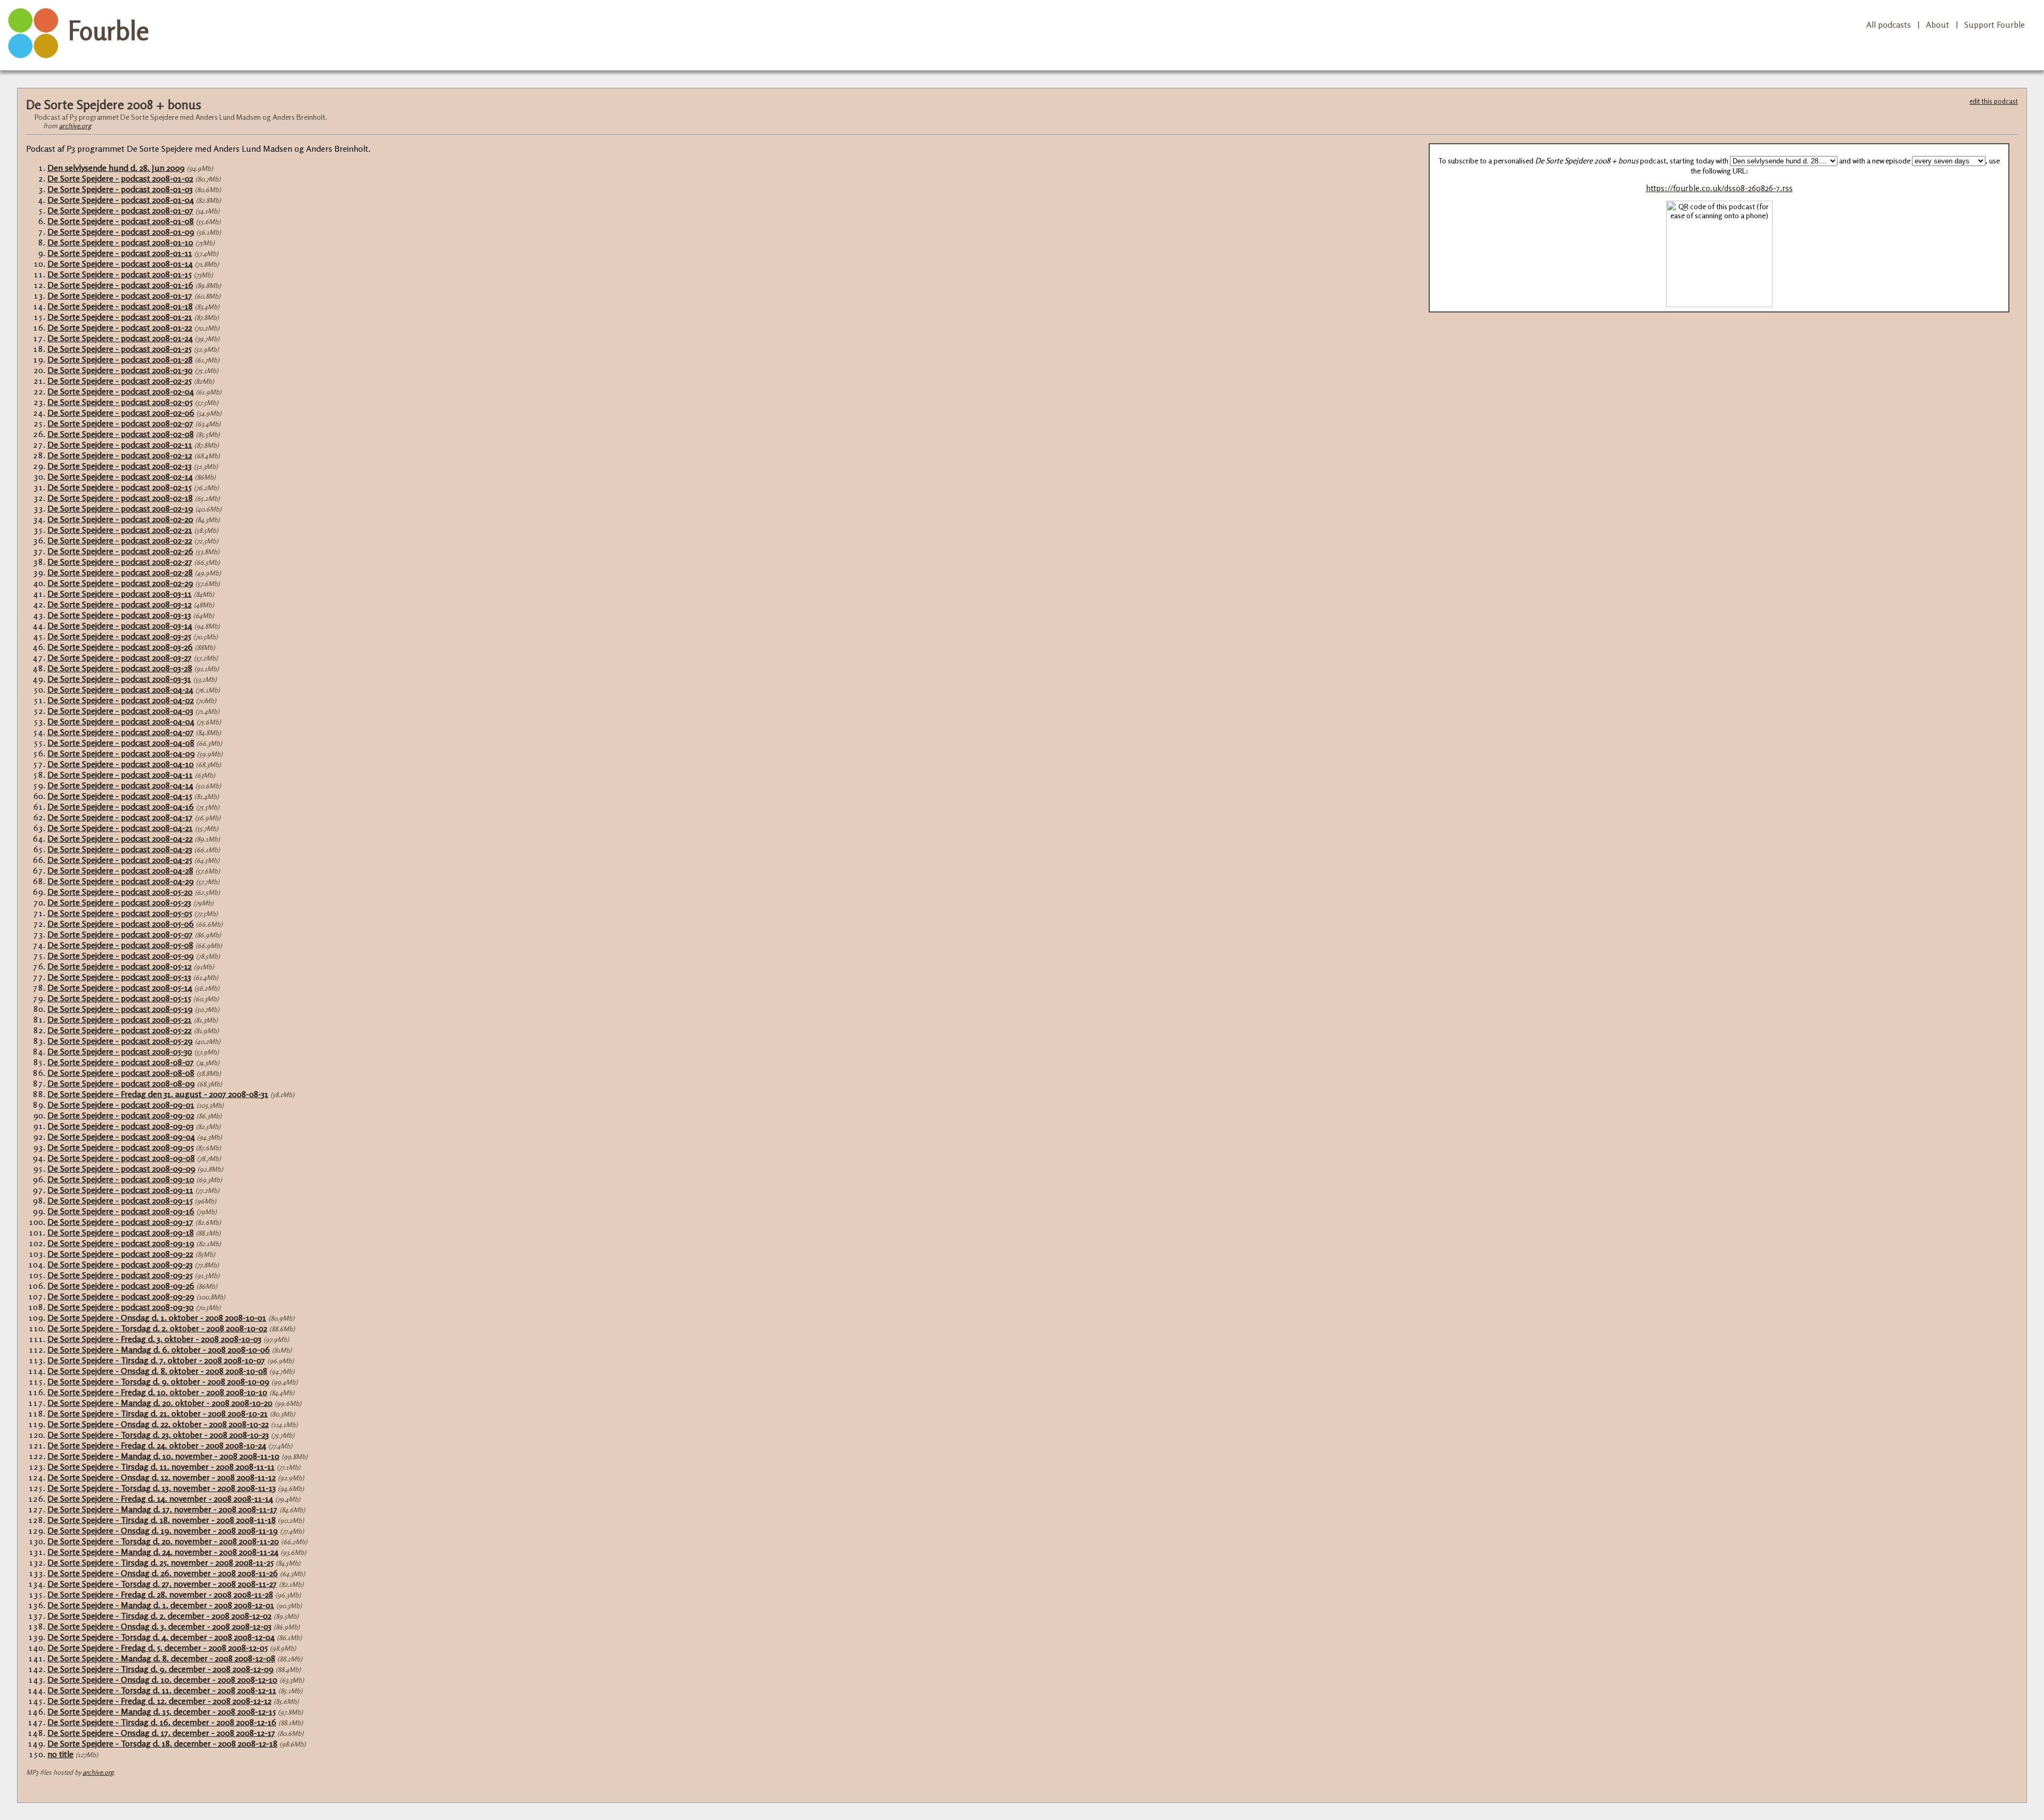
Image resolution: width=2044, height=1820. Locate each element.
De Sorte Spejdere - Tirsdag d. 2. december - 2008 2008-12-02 (159, 1616)
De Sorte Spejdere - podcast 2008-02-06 (121, 413)
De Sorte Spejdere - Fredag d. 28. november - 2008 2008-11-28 (160, 1594)
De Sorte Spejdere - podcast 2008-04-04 (121, 721)
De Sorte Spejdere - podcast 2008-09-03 (121, 1126)
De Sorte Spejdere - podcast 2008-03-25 (119, 636)
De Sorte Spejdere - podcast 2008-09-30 (121, 1307)
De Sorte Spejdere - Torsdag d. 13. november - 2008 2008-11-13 (162, 1488)
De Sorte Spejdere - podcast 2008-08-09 (121, 1083)
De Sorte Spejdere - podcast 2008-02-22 (120, 540)
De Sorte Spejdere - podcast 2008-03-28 (120, 668)
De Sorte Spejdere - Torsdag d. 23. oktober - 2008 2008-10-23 (158, 1435)
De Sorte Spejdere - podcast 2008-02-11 (120, 444)
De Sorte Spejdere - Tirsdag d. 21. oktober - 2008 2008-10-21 (158, 1413)
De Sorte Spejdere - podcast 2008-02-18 (120, 498)
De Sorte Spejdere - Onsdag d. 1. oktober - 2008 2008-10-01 (157, 1317)
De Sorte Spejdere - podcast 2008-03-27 (119, 657)
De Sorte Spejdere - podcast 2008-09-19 (121, 1243)
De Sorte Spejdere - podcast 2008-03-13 (119, 615)
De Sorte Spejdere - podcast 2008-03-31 (119, 679)
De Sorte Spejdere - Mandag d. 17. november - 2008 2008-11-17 (162, 1509)
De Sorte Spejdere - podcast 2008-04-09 (121, 753)
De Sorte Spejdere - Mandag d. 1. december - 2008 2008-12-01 (161, 1605)
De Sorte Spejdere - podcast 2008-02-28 (120, 572)
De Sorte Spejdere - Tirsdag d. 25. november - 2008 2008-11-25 (160, 1562)
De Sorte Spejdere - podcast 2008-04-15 (120, 796)
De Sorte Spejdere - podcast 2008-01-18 (120, 306)
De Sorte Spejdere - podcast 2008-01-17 (120, 295)
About (1938, 24)
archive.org (75, 126)
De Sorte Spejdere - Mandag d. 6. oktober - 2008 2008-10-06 (159, 1349)
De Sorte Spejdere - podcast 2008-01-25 (119, 349)
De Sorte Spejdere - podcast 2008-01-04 (121, 200)
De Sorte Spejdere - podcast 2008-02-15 (119, 487)
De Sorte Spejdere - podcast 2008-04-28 (120, 870)
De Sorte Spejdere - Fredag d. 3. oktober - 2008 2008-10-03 (154, 1339)
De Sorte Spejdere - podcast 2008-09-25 (120, 1275)
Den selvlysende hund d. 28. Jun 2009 (116, 168)
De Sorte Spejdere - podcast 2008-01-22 (120, 327)
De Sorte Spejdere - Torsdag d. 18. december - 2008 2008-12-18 (162, 1743)
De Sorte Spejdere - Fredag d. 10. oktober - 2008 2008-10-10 (157, 1392)
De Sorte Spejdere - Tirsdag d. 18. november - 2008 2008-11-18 (162, 1520)
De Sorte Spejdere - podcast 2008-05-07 (120, 934)
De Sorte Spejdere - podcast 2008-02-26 (120, 551)
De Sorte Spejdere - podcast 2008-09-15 (120, 1200)
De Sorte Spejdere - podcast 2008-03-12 (119, 604)
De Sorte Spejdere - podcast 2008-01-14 (120, 263)
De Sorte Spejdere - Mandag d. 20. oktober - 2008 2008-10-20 (160, 1403)
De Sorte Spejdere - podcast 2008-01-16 (120, 285)
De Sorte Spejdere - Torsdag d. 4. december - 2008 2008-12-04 (161, 1637)
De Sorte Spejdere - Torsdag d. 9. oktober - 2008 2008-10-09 (158, 1381)
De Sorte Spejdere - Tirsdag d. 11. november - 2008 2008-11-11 (161, 1467)
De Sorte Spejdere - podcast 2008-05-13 (119, 977)
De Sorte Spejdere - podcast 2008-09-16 (121, 1211)
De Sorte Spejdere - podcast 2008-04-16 (121, 806)
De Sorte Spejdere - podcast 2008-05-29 (120, 1041)
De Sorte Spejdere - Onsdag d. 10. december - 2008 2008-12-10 (162, 1679)
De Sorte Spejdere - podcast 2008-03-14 (120, 625)
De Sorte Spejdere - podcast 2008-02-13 (119, 466)
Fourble (109, 30)
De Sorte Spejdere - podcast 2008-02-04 (121, 391)
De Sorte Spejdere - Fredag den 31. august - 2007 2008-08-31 (158, 1094)
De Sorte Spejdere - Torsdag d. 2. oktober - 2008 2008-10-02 (157, 1328)
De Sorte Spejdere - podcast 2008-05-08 (120, 945)
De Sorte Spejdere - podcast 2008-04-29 (121, 881)
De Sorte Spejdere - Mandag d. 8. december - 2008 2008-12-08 (161, 1658)
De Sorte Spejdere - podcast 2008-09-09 (121, 1168)
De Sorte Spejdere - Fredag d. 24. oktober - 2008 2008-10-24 (157, 1445)
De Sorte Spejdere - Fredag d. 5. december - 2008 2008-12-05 (158, 1648)
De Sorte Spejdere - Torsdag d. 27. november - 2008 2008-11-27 (162, 1584)
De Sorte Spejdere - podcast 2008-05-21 (119, 1019)
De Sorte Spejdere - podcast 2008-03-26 (120, 647)
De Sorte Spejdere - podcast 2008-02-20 (120, 519)
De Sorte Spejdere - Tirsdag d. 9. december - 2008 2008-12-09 (160, 1669)
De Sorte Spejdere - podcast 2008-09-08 (121, 1158)
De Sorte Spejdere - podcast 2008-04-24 (120, 689)
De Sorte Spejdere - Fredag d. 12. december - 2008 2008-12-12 (159, 1701)
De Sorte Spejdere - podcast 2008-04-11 (120, 775)
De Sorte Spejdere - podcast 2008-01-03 (120, 189)
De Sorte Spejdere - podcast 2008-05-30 (120, 1051)
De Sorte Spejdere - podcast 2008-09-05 (121, 1147)
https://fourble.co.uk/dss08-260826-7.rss (1719, 188)
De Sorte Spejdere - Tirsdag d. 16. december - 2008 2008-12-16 (162, 1722)
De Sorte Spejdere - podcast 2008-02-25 (119, 381)
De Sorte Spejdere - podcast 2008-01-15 (119, 274)
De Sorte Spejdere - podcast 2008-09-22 (120, 1254)
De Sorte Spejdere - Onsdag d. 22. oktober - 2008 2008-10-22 (158, 1424)
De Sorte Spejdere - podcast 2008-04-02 (121, 700)
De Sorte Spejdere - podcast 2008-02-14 (120, 476)
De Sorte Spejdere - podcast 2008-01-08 (121, 221)
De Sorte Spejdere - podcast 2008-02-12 (120, 455)
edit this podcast (1994, 101)
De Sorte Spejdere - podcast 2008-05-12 (119, 966)
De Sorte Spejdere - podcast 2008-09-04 (121, 1137)
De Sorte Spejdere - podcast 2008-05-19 (120, 1009)
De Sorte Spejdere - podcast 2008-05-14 (120, 987)
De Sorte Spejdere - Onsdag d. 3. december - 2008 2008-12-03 (159, 1626)
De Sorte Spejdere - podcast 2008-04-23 (120, 849)
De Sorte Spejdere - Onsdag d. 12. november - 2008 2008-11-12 (162, 1477)
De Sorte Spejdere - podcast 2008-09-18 (121, 1232)
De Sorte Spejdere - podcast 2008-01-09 (121, 232)
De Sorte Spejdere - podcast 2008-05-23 (119, 902)
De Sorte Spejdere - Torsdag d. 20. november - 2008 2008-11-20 (163, 1541)
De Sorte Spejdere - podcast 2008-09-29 (121, 1296)
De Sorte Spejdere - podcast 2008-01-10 (120, 242)
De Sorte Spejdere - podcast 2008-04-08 (121, 743)
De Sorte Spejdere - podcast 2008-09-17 (120, 1222)
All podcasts (1889, 24)
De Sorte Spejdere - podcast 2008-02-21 (120, 530)
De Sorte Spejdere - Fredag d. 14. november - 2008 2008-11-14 (160, 1498)
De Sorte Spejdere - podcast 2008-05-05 (120, 913)
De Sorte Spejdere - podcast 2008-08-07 (121, 1062)
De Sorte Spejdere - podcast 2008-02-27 (120, 562)
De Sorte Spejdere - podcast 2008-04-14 (120, 785)
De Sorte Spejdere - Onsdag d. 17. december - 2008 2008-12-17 (161, 1733)
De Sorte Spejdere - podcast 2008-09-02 (121, 1115)
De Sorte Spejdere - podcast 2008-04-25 (120, 860)
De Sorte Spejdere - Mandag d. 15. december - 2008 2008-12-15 (162, 1711)
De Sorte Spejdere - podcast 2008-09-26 (121, 1286)
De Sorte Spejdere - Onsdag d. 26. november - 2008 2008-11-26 (163, 1573)
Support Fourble (1994, 24)
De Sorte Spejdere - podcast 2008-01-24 (120, 338)
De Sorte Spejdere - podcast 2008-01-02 (120, 178)
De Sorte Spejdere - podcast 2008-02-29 (120, 583)
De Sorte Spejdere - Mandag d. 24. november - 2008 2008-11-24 (163, 1552)
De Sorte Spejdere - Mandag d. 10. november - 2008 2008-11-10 (163, 1456)
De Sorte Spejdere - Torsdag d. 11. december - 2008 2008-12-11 (162, 1690)
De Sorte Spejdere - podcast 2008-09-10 (121, 1179)
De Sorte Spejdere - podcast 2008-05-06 (121, 924)
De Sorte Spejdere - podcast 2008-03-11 (119, 594)
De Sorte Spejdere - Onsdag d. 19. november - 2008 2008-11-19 (163, 1530)
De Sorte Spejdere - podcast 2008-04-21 (120, 828)
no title (60, 1754)
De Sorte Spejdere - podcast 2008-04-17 (120, 817)
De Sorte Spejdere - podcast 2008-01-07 (120, 210)
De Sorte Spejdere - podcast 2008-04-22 (120, 838)
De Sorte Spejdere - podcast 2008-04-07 (121, 732)
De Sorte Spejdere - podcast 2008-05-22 (119, 1030)
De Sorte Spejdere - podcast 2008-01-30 (120, 370)
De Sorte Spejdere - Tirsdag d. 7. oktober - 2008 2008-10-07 (156, 1360)
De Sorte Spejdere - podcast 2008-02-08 (121, 434)
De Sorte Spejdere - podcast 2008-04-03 (120, 711)
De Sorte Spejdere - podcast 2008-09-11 (120, 1190)
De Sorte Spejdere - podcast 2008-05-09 (121, 956)
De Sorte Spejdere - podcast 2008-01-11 (120, 253)
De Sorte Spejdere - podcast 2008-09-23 (120, 1264)
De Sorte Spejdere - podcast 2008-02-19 (120, 508)
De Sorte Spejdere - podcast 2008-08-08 (121, 1073)
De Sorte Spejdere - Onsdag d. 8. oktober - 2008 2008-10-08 (157, 1371)
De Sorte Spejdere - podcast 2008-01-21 (120, 317)
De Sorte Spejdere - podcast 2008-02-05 (120, 402)
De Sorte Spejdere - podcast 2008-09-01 (121, 1105)
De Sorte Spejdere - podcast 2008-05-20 (120, 892)
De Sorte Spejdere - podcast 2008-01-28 (120, 359)
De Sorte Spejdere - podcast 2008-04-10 (121, 764)
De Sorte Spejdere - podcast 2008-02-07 (120, 423)
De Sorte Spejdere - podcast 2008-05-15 (119, 998)
